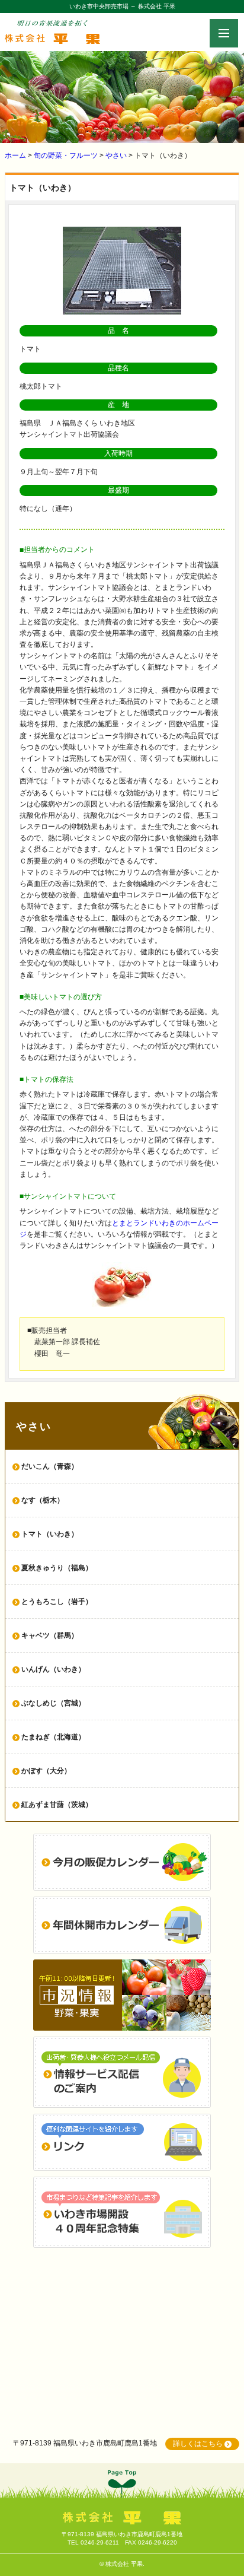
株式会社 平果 (124, 2564)
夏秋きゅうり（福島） (57, 1568)
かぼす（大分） (46, 1771)
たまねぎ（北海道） (53, 1737)
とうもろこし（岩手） (57, 1602)
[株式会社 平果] (52, 38)
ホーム (15, 155)
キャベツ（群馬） (50, 1635)
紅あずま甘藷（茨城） (57, 1805)
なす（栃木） (43, 1500)
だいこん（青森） (50, 1466)
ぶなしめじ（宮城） (53, 1703)
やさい (116, 155)
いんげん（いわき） (53, 1669)
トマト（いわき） (50, 1534)
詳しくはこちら (198, 2444)
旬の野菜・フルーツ (66, 155)
